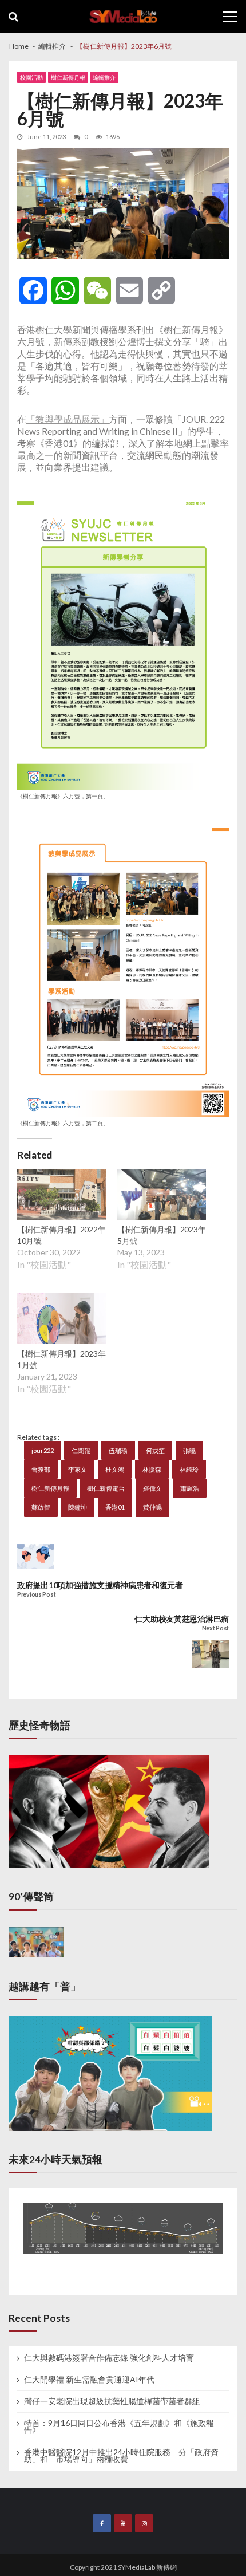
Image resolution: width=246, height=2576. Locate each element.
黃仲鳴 (152, 1507)
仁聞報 (81, 1450)
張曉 (189, 1450)
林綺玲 (189, 1469)
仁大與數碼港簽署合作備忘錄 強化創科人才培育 (109, 2358)
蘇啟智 (41, 1507)
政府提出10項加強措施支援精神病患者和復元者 (100, 1585)
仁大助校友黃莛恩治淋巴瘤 (182, 1619)
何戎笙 (155, 1450)
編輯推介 (104, 77)
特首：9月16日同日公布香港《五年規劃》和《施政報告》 (119, 2427)
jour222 (43, 1450)
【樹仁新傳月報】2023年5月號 (161, 1235)
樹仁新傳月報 (68, 77)
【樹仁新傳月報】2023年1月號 (61, 1359)
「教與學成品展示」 (68, 419)
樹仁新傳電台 (106, 1488)
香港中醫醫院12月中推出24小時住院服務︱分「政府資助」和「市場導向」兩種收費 (121, 2456)
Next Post (215, 1628)
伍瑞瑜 (118, 1450)
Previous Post (36, 1595)
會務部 (41, 1469)
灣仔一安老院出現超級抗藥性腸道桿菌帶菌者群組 (112, 2401)
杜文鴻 (115, 1469)
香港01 (115, 1507)
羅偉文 (152, 1488)
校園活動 (31, 77)
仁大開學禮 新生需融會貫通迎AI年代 (89, 2380)
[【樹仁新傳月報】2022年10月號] (61, 1196)
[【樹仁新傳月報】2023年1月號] (61, 1320)
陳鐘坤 (78, 1507)
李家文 (78, 1469)
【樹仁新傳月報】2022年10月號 (61, 1235)
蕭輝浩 (190, 1488)
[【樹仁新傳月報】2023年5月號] (162, 1196)
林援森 (152, 1469)
